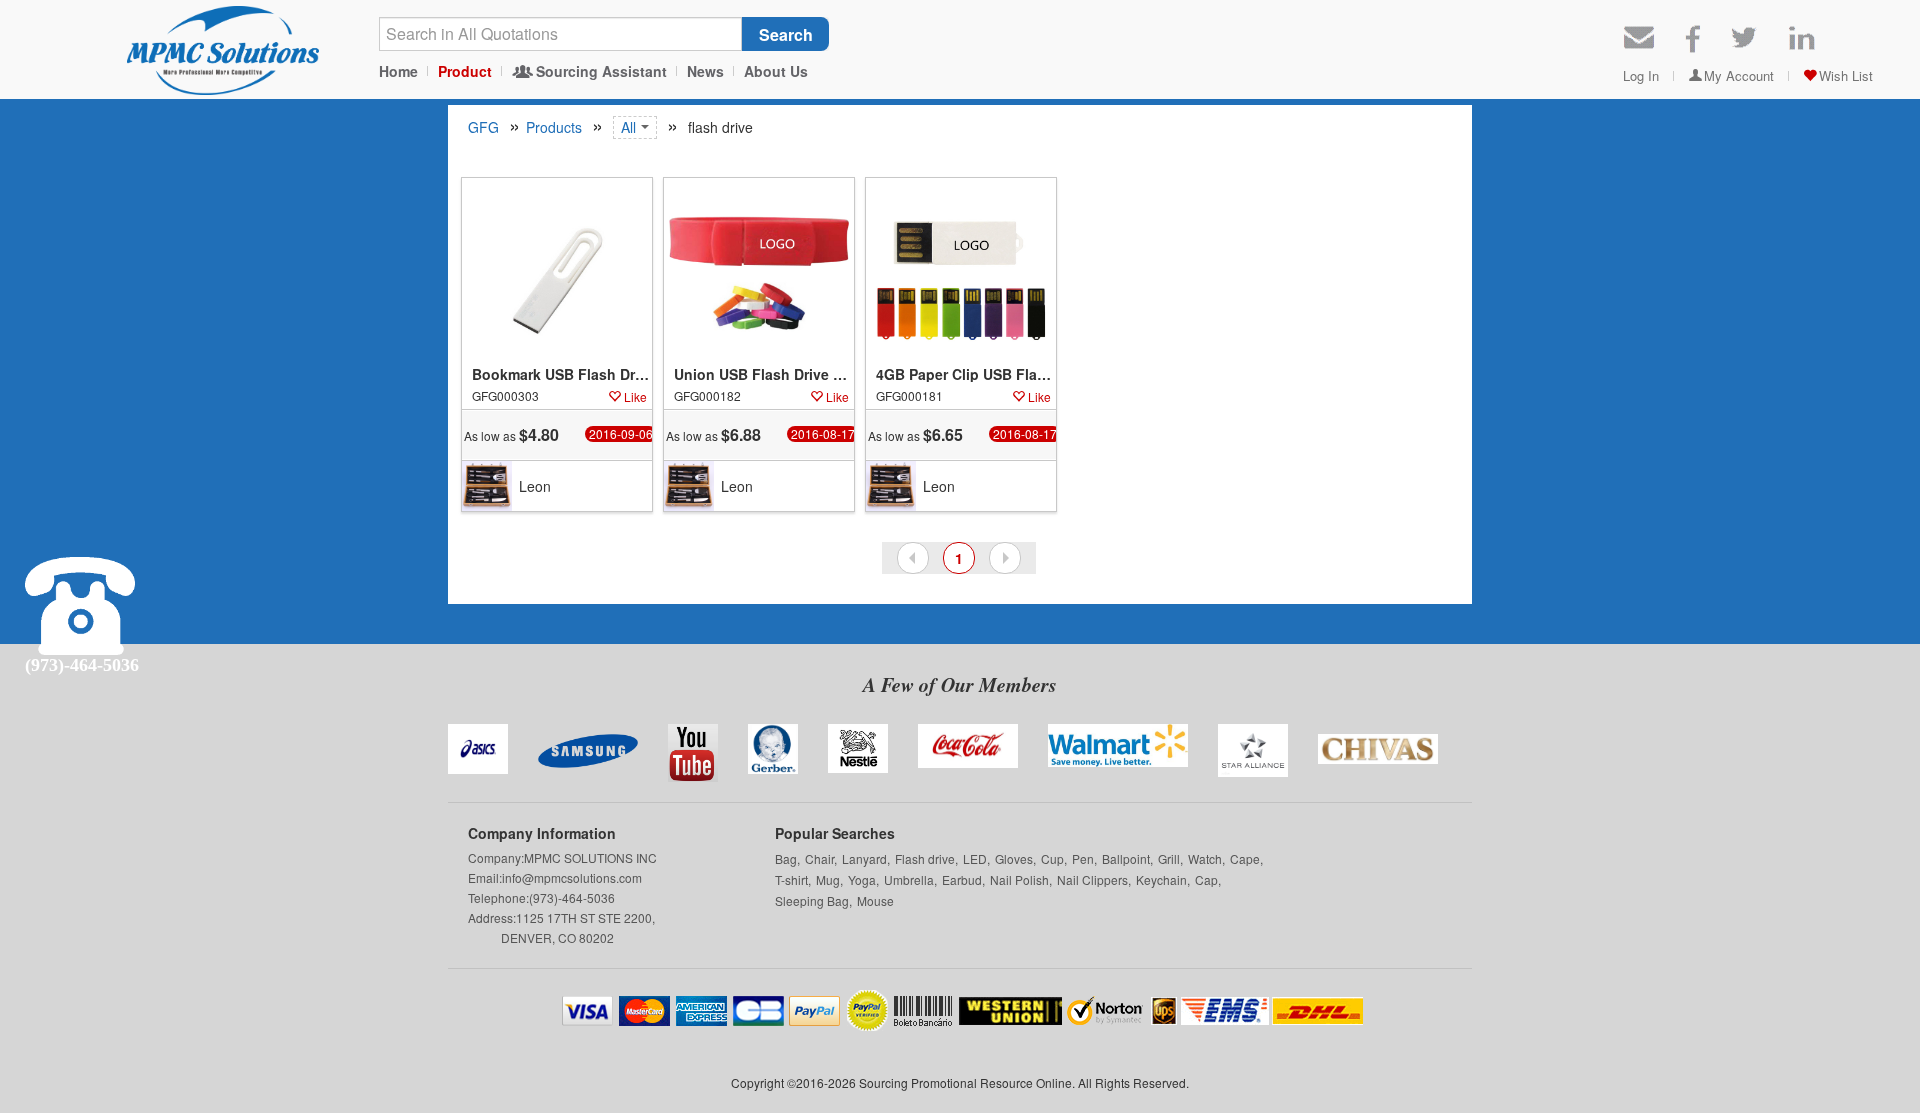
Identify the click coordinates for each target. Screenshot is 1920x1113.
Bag (786, 858)
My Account (1739, 75)
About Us (776, 71)
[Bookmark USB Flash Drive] (557, 273)
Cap (1206, 879)
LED (975, 858)
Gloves (1014, 858)
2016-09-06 (621, 434)
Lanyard (864, 858)
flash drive (718, 127)
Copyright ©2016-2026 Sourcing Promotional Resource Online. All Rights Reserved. (960, 1082)
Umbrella (909, 879)
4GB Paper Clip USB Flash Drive (966, 375)
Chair (819, 858)
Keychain (1161, 879)
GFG (483, 127)
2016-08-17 (823, 434)
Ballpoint (1126, 858)
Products (554, 127)
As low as (511, 435)
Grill (1169, 858)
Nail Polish (1019, 879)
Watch (1205, 858)
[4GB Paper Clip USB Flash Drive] (961, 273)
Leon (535, 486)
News (705, 71)
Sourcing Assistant (601, 71)
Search (786, 34)
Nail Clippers (1092, 879)
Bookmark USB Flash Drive (562, 375)
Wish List (1846, 75)
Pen (1083, 858)
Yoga (862, 879)
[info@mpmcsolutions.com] (1639, 35)
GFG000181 (909, 395)
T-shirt (791, 879)
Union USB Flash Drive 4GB (764, 375)
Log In (1641, 75)
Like (635, 396)
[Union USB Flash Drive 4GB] (759, 273)
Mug (828, 879)
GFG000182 (707, 395)
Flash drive (925, 858)
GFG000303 (505, 395)
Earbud (962, 879)
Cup (1052, 858)
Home (398, 71)
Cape (1245, 858)
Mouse (875, 900)
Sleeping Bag (812, 900)
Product (465, 71)
